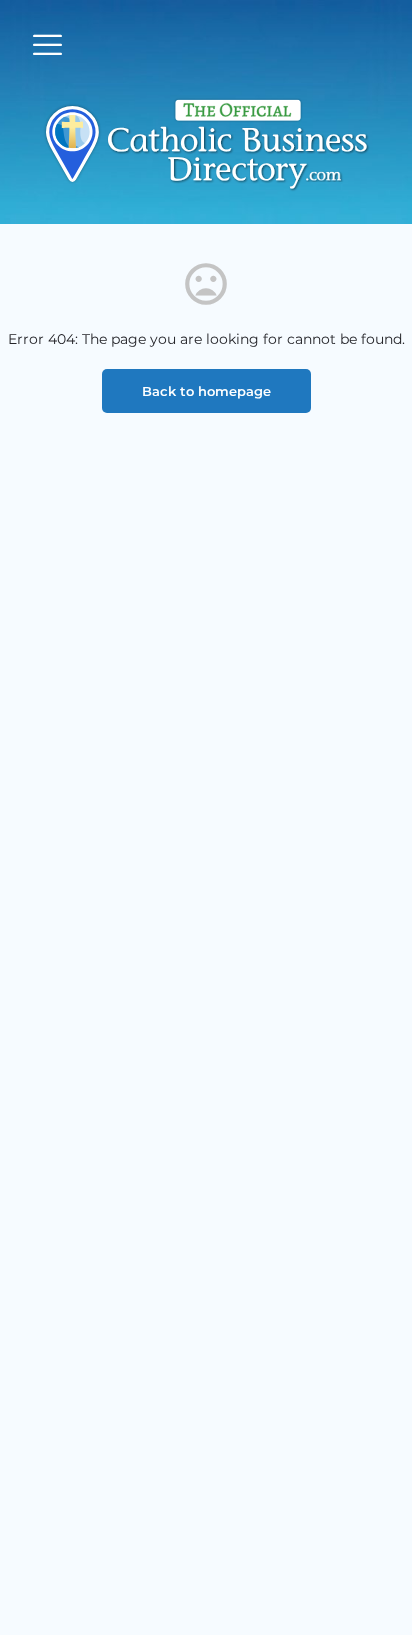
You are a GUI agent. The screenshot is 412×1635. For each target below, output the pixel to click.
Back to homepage (206, 391)
